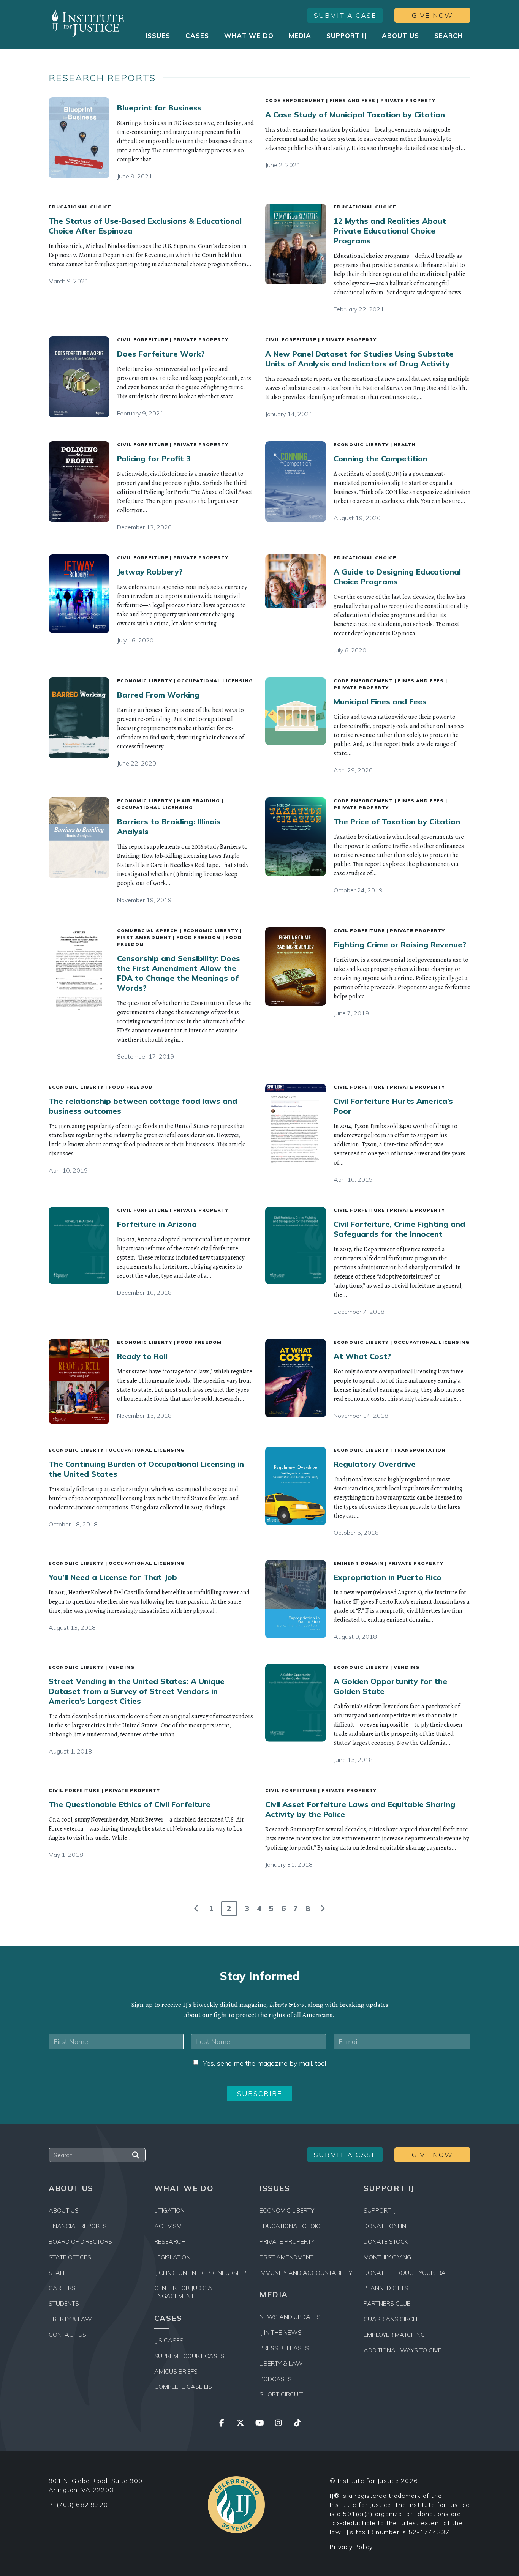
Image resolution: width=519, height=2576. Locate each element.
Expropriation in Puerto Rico (388, 1577)
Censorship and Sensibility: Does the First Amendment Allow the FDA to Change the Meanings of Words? (179, 973)
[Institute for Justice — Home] (87, 23)
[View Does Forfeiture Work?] (79, 377)
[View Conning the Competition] (296, 482)
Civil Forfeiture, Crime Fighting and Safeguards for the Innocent (399, 1229)
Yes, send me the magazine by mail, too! (264, 2063)
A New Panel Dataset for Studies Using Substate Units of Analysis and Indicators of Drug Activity (359, 359)
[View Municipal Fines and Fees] (296, 711)
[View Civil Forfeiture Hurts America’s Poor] (296, 1124)
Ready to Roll (142, 1356)
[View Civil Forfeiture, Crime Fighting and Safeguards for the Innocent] (296, 1245)
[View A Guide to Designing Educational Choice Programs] (296, 581)
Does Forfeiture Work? (161, 354)
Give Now (432, 15)
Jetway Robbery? (150, 572)
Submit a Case (345, 15)
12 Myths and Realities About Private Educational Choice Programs (390, 231)
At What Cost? (362, 1356)
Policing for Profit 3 (154, 459)
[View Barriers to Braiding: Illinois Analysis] (79, 838)
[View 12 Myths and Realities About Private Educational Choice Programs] (296, 244)
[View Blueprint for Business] (79, 138)
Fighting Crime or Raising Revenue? (400, 945)
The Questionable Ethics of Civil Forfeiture (130, 1804)
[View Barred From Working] (79, 718)
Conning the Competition (381, 459)
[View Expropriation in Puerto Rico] (296, 1599)
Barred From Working (158, 695)
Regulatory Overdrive (375, 1464)
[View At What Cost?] (296, 1378)
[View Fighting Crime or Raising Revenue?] (296, 967)
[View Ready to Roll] (79, 1382)
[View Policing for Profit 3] (79, 482)
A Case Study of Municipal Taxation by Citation (355, 114)
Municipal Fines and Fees (380, 702)
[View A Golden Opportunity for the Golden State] (296, 1703)
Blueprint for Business (159, 108)
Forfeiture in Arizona (157, 1224)
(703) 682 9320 (82, 2505)
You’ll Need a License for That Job (113, 1577)
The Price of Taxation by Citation (397, 822)
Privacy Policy (351, 2547)
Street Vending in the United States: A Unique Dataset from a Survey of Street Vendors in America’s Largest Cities (137, 1691)
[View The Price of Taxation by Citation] (296, 837)
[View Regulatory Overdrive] (296, 1486)
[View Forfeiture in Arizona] (79, 1245)
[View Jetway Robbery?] (79, 594)
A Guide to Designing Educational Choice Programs (397, 577)
